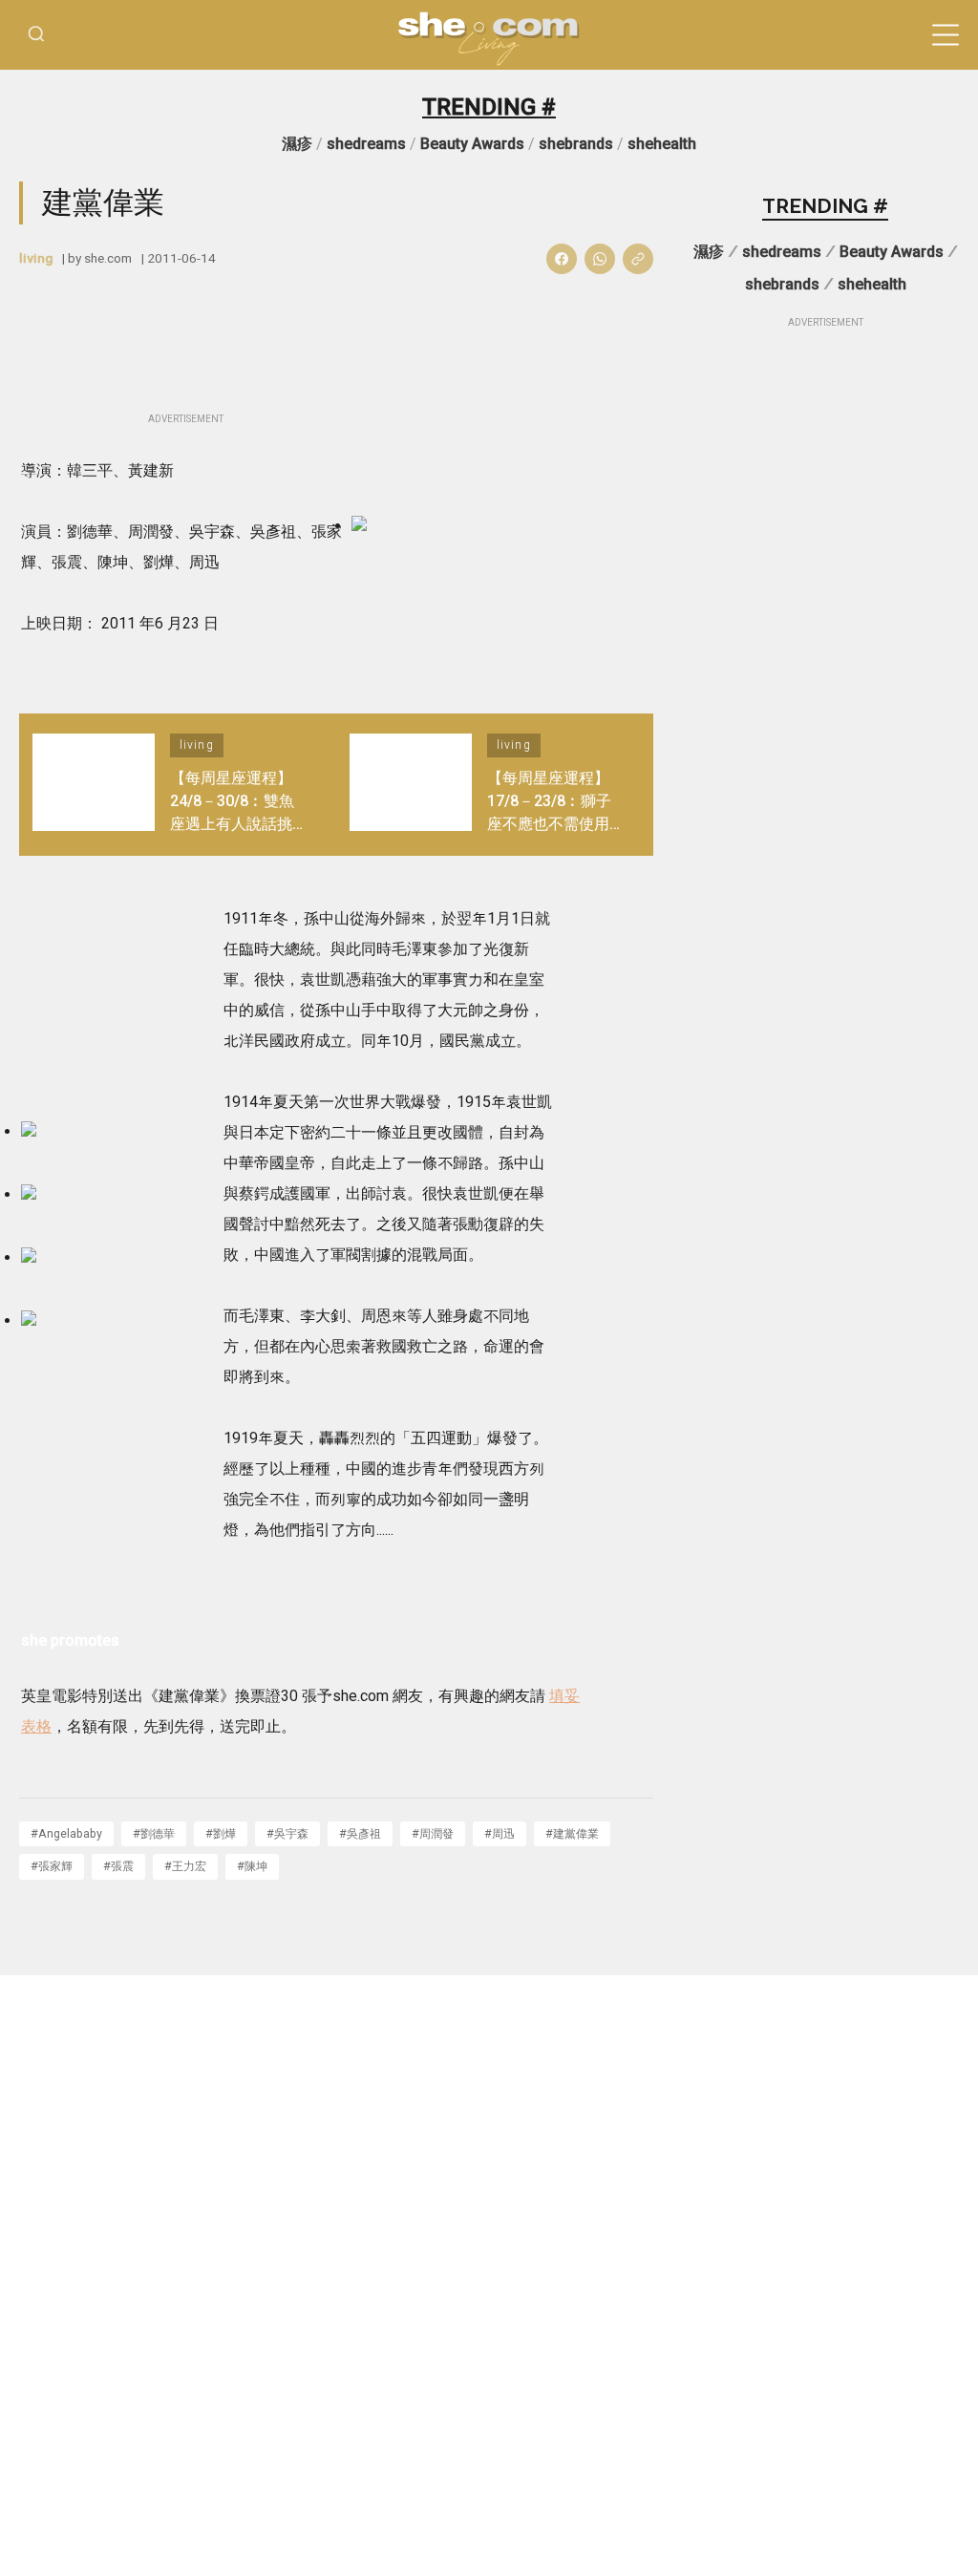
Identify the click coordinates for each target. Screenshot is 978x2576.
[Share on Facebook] (562, 259)
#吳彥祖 (360, 1833)
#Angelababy (66, 1833)
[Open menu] (946, 35)
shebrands (576, 144)
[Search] (36, 35)
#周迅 (500, 1833)
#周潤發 (433, 1833)
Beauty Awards (472, 144)
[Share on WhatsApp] (600, 259)
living (36, 258)
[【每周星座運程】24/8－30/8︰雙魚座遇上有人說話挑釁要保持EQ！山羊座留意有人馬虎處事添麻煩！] (94, 785)
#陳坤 (252, 1866)
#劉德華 (154, 1833)
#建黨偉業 (572, 1833)
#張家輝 (52, 1866)
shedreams (366, 144)
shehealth (662, 144)
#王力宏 (185, 1866)
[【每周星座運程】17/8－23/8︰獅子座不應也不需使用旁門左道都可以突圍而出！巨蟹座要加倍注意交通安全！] (411, 785)
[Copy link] (638, 259)
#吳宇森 (287, 1833)
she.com (108, 258)
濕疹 (297, 144)
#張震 (118, 1866)
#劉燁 (221, 1833)
